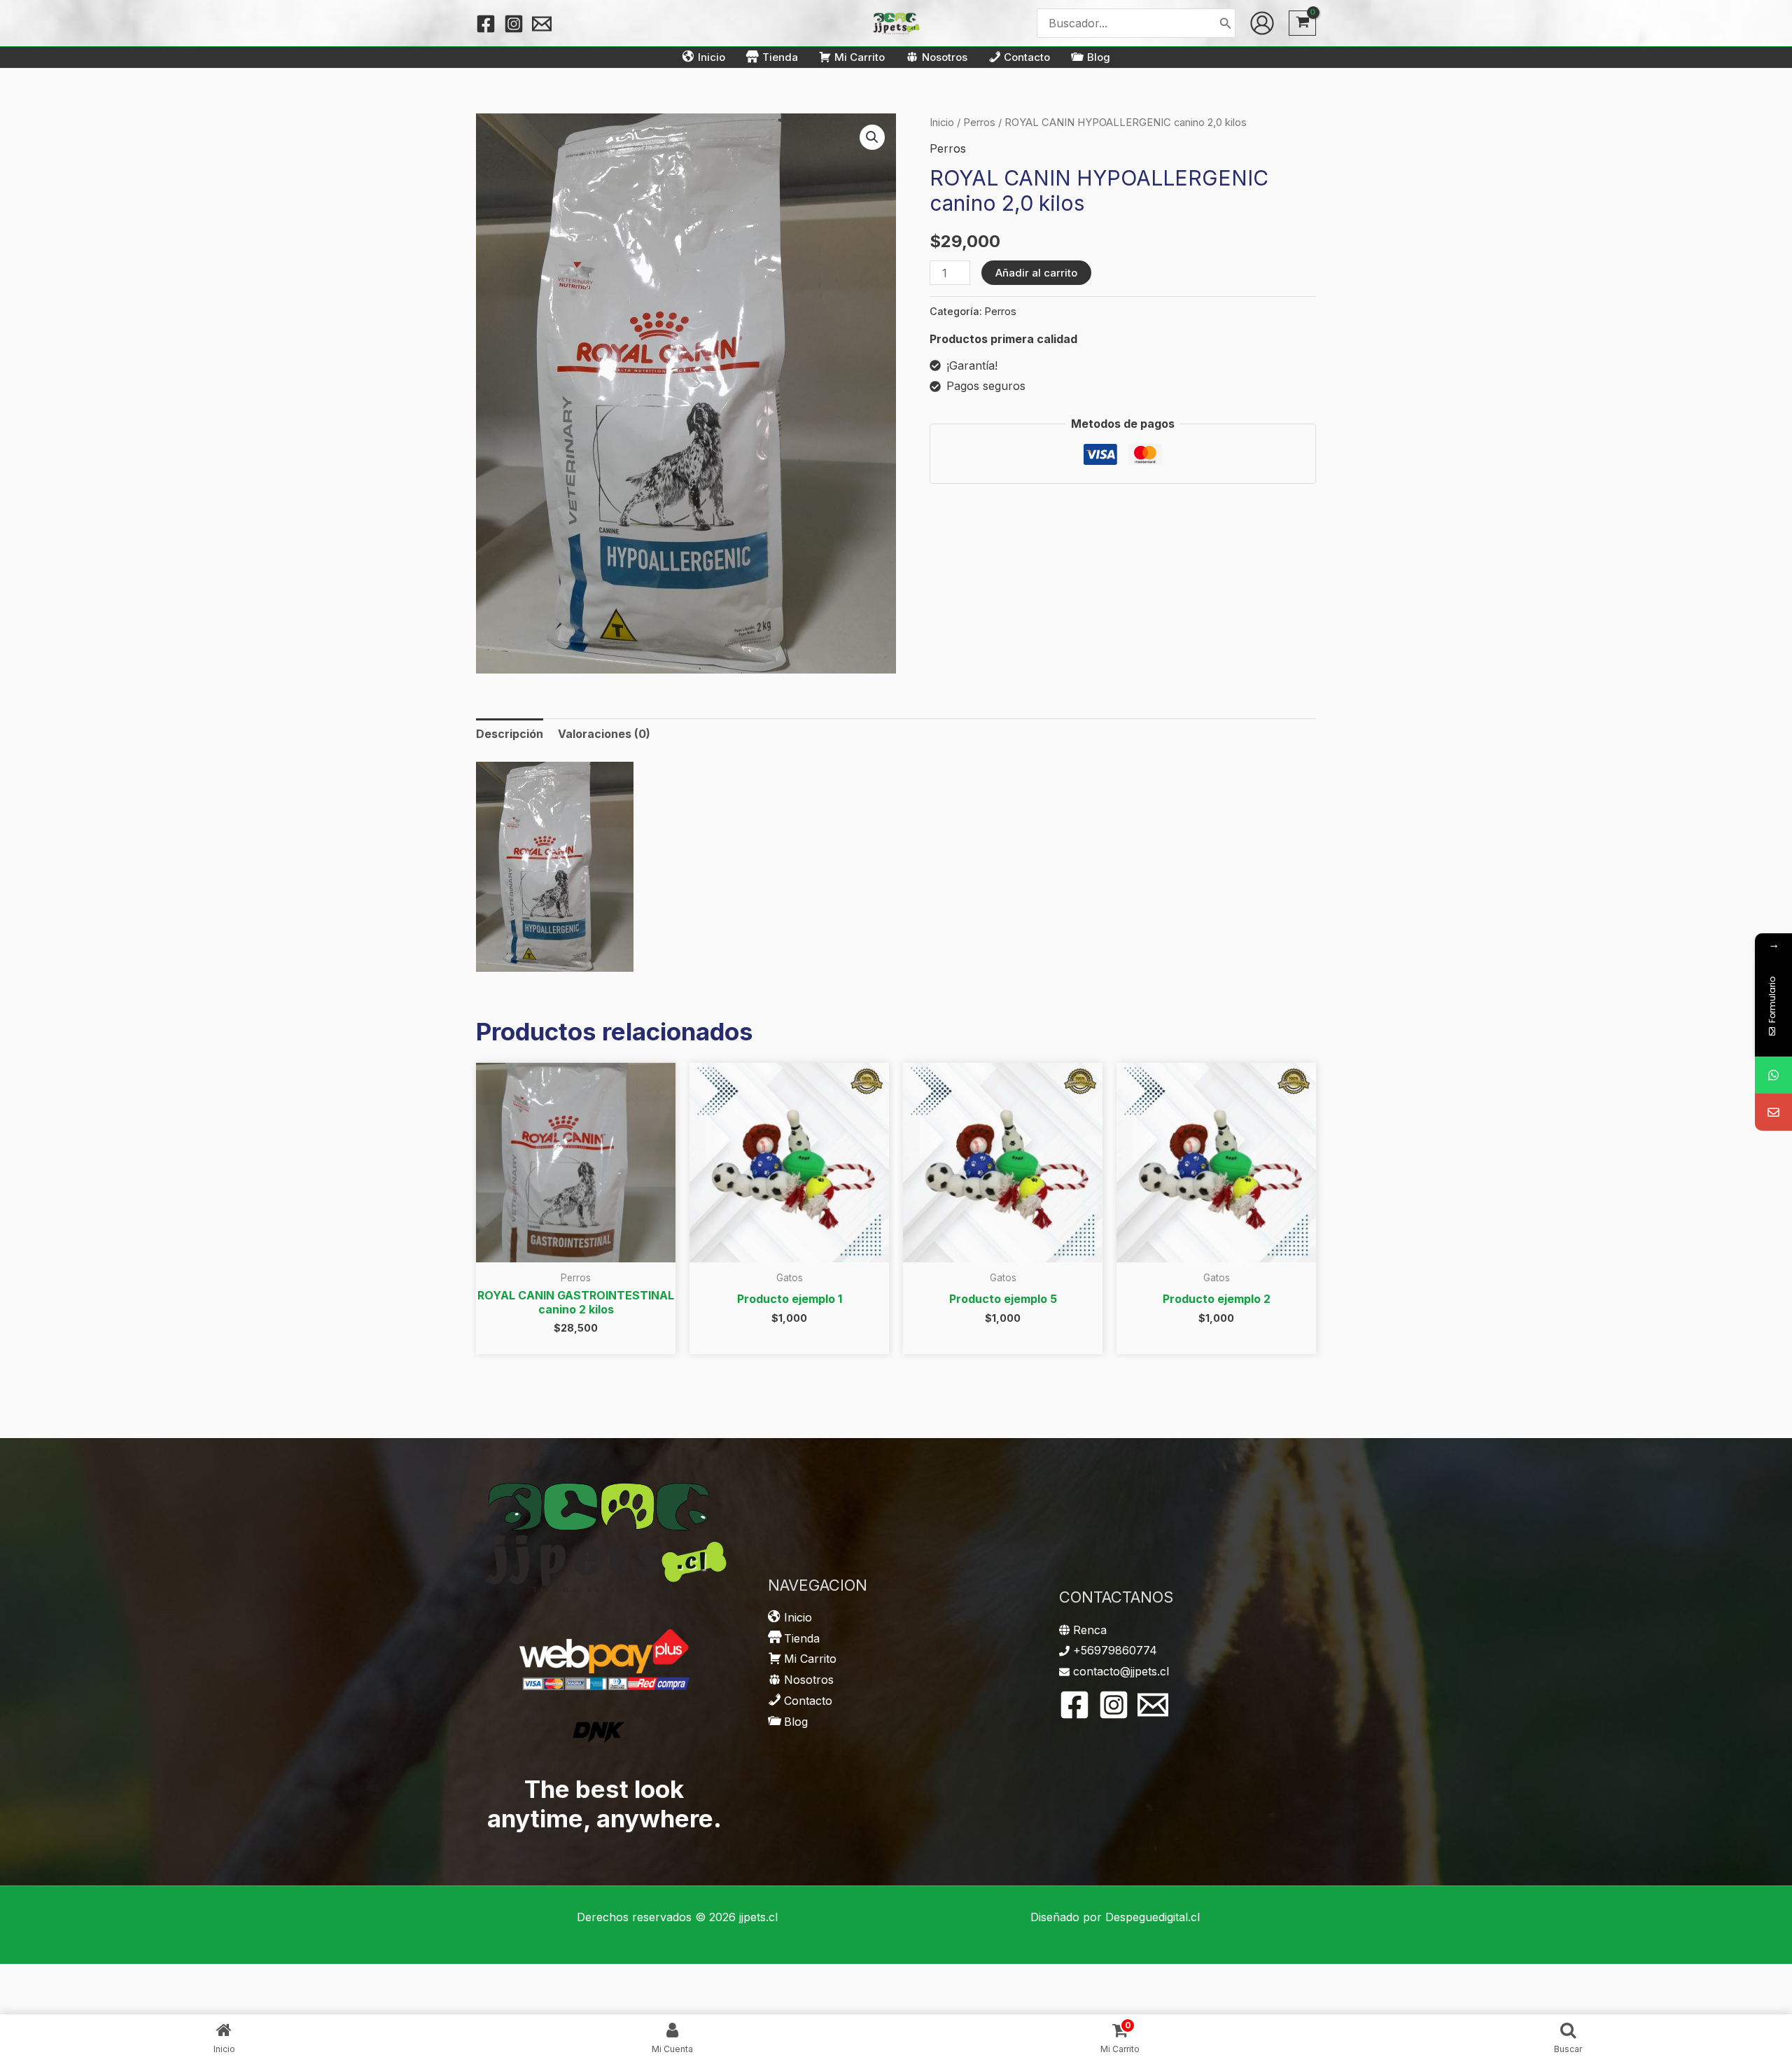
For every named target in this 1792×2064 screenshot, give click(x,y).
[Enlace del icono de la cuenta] (1262, 23)
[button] (872, 137)
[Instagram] (514, 24)
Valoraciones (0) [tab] (604, 734)
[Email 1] (542, 24)
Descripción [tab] (510, 734)
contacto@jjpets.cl (1121, 1671)
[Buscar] (1226, 23)
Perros (979, 123)
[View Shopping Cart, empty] (1302, 23)
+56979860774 (1115, 1650)
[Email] (1773, 1112)
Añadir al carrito (1036, 273)
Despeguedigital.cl (1153, 1917)
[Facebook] (486, 24)
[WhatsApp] (1773, 1075)
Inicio (942, 123)
